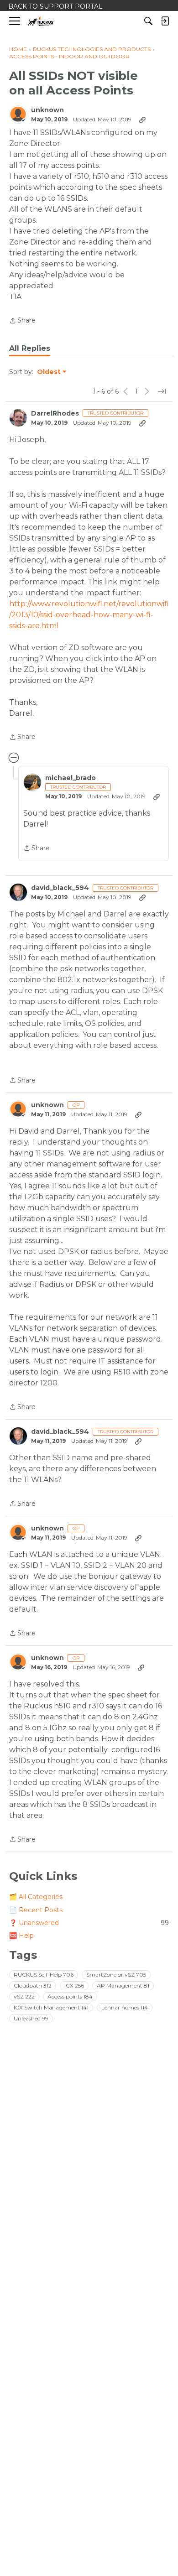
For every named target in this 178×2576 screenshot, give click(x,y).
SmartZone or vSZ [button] (116, 1975)
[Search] (148, 21)
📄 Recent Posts (36, 1910)
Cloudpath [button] (33, 1985)
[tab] (30, 349)
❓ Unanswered (89, 1923)
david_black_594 (60, 888)
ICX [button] (74, 1985)
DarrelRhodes (55, 414)
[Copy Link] (142, 120)
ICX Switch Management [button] (51, 2007)
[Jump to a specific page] (162, 391)
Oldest (49, 372)
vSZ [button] (24, 1996)
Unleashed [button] (31, 2018)
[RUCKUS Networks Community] (41, 21)
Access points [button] (70, 1996)
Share (22, 321)
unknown (47, 110)
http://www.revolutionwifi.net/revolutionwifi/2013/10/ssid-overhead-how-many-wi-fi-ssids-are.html (89, 615)
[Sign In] (165, 21)
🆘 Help (21, 1936)
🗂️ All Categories (36, 1897)
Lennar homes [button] (125, 2007)
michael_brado (71, 778)
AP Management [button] (123, 1985)
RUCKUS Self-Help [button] (44, 1975)
